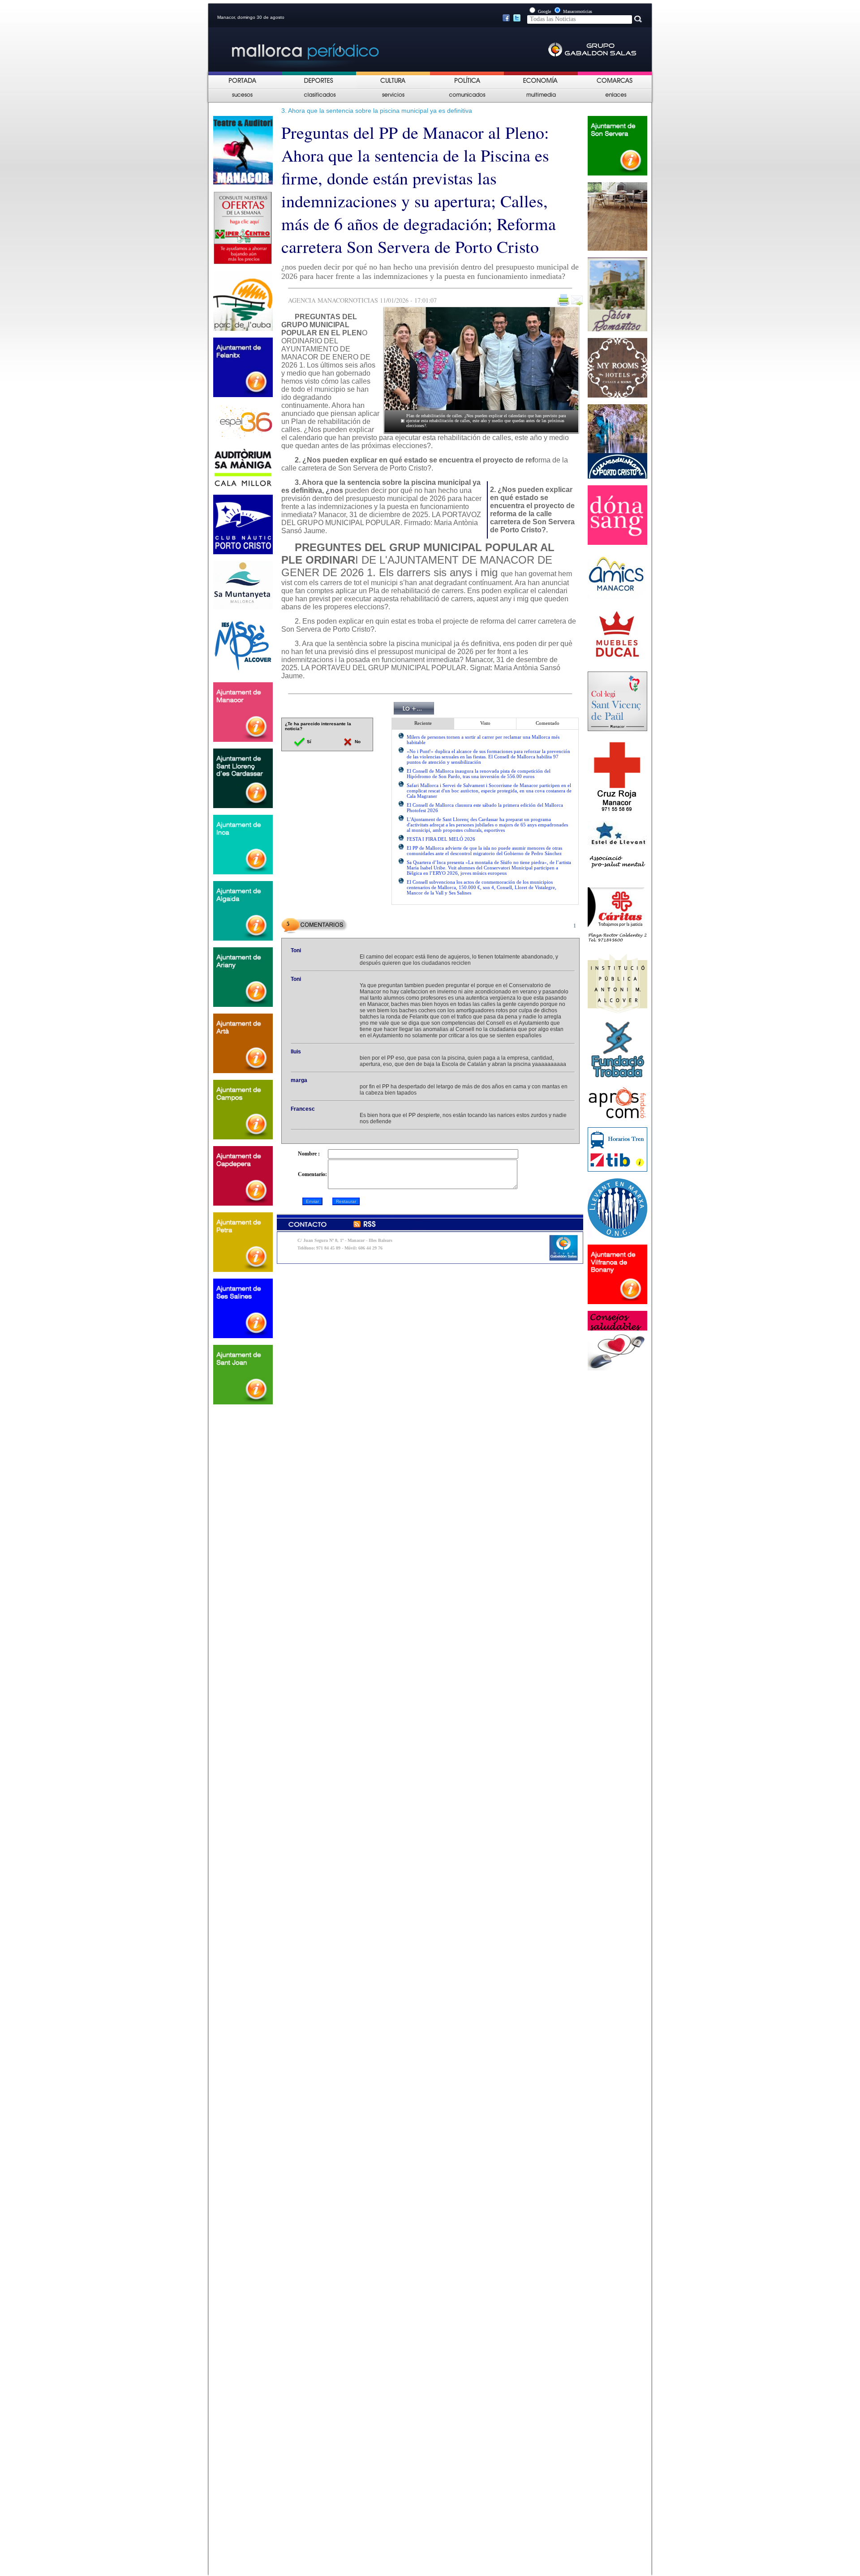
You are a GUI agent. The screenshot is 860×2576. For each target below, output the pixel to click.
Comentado (548, 723)
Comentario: (312, 1174)
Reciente (423, 723)
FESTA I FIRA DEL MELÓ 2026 (441, 839)
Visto (485, 723)
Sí (308, 742)
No (357, 742)
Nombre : (309, 1154)
